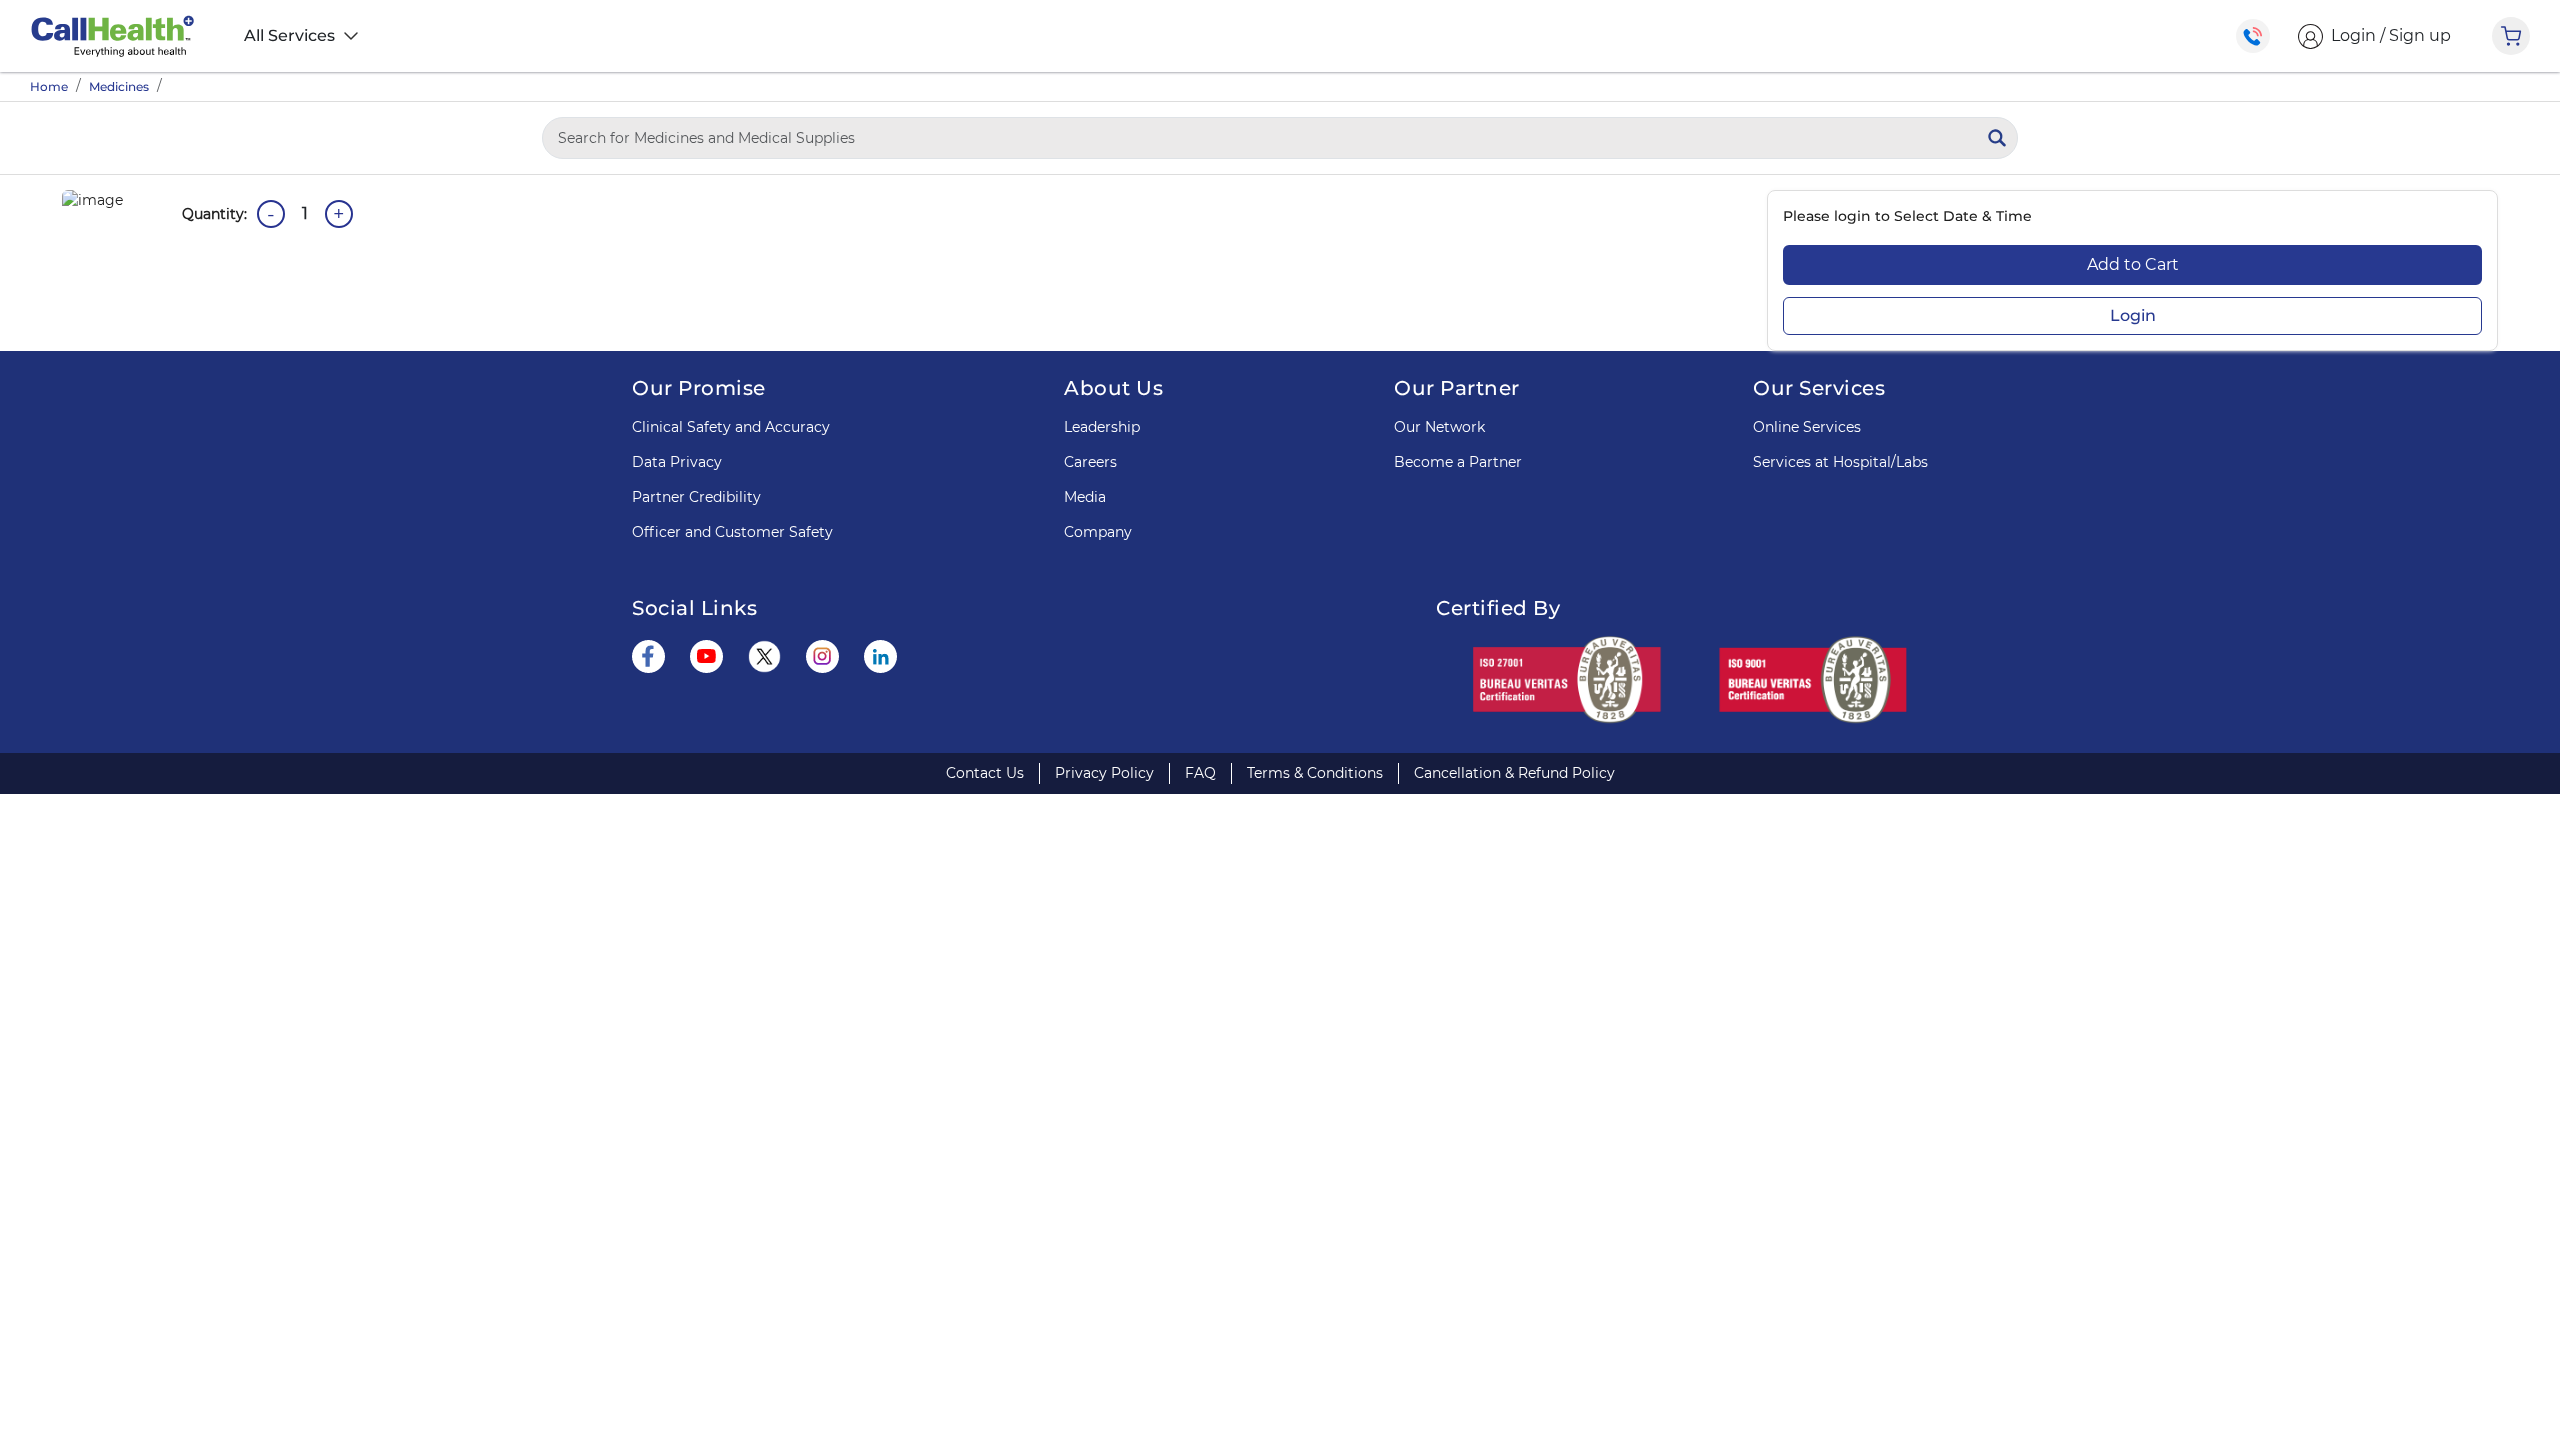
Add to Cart (2133, 264)
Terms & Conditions (1315, 773)
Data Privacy (677, 462)
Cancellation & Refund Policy (1514, 773)
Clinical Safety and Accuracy (731, 427)
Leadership (1102, 427)
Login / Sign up (2387, 35)
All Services (291, 35)
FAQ (1200, 773)
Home (49, 86)
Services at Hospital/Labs (1840, 462)
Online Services (1807, 427)
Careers (1090, 462)
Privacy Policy (1104, 773)
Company (1098, 532)
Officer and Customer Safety (732, 532)
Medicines (119, 86)
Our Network (1439, 427)
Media (1085, 497)
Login (2133, 315)
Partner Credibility (696, 497)
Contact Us (985, 773)
